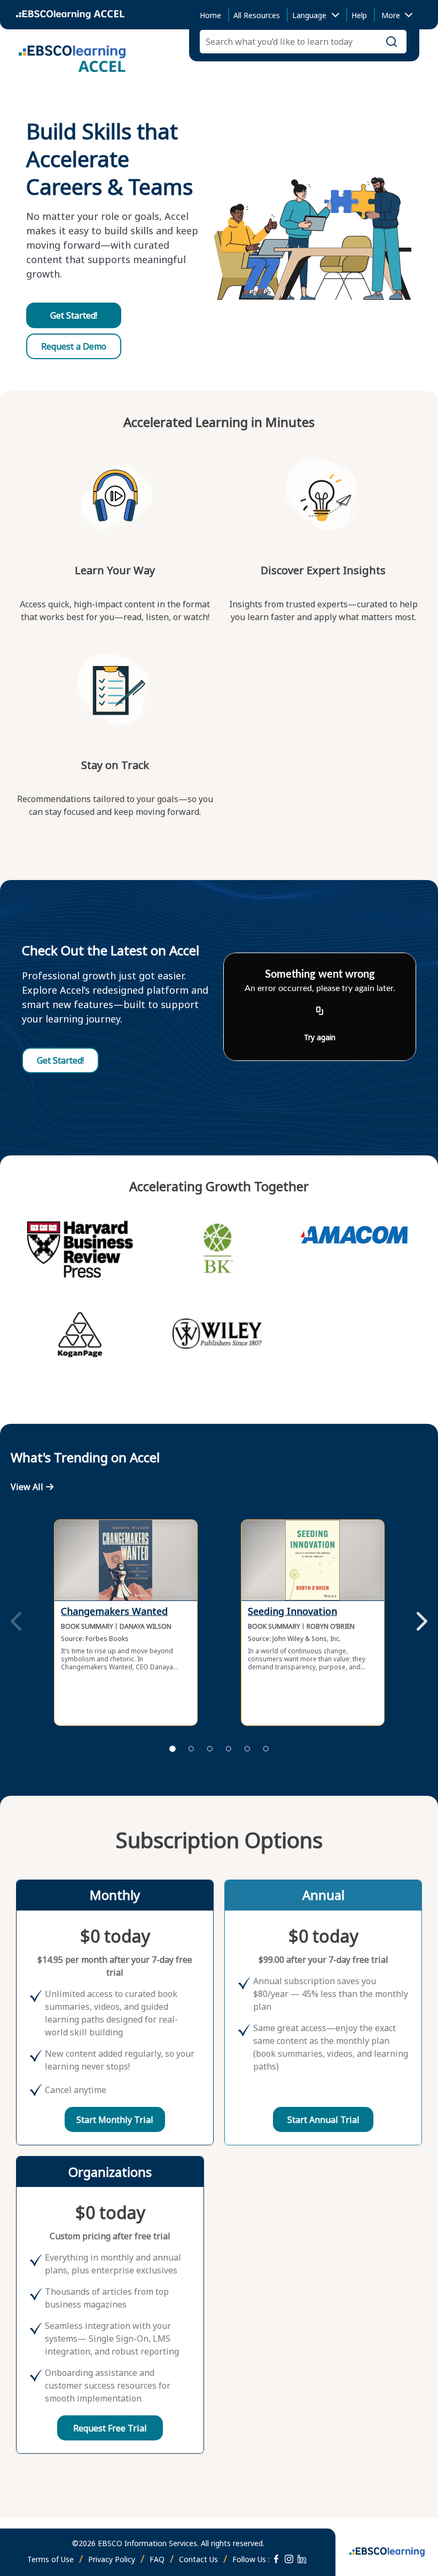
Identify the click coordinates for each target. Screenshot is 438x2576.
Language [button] (309, 15)
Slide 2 (191, 1749)
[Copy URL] (320, 1011)
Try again (320, 1037)
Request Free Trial (110, 2428)
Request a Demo (74, 346)
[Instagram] (289, 2559)
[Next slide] (422, 1622)
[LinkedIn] (302, 2559)
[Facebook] (276, 2559)
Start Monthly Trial (115, 2120)
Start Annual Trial (323, 2120)
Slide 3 (210, 1749)
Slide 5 (247, 1749)
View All (27, 1487)
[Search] (392, 42)
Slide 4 (229, 1749)
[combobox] (395, 15)
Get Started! (74, 315)
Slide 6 (266, 1749)
